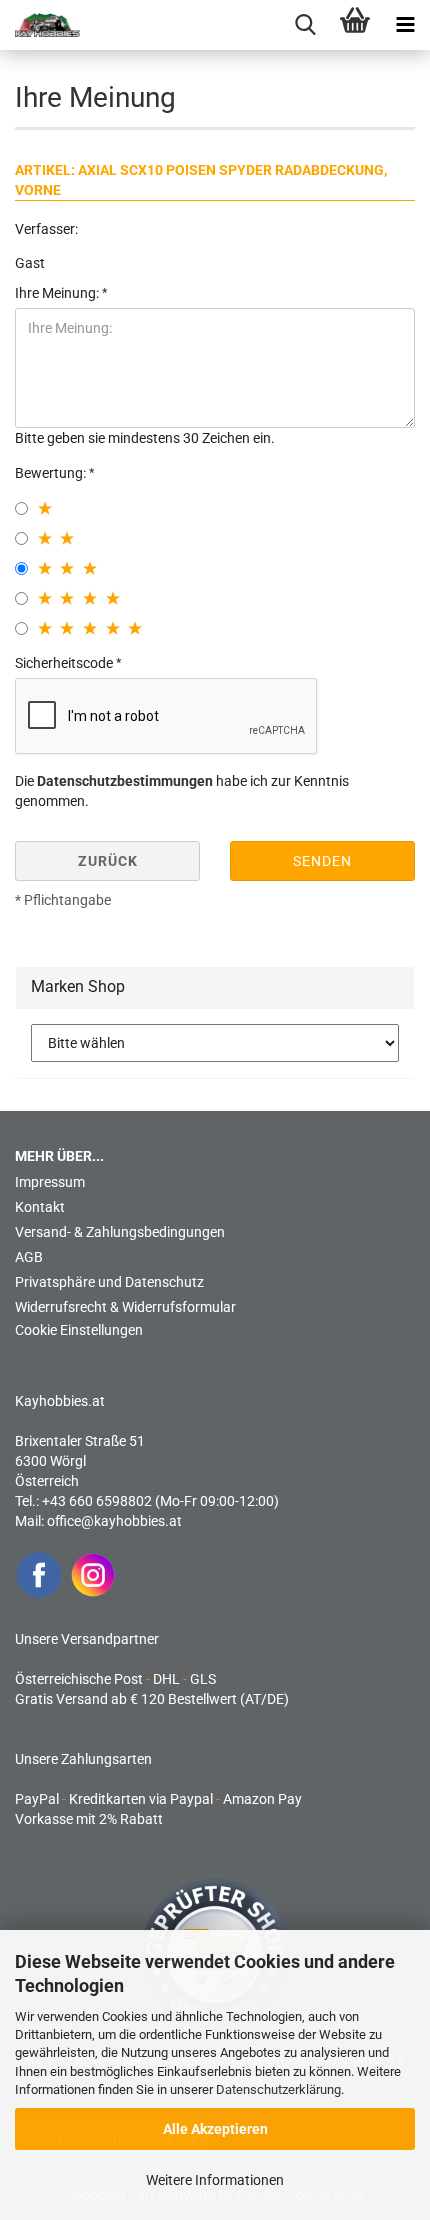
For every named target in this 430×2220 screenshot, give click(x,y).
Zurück (108, 861)
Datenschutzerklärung (278, 2089)
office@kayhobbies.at (114, 1521)
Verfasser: (46, 229)
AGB (29, 1257)
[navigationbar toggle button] (405, 25)
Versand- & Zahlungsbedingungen (120, 1232)
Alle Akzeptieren (215, 2129)
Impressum (50, 1182)
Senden (322, 861)
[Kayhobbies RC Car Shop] (40, 25)
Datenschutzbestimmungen (125, 781)
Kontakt (40, 1207)
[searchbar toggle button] (305, 25)
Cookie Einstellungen (79, 1330)
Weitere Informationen (215, 2180)
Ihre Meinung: (58, 293)
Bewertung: (52, 473)
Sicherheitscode (65, 663)
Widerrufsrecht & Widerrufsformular (125, 1307)
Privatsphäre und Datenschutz (109, 1282)
